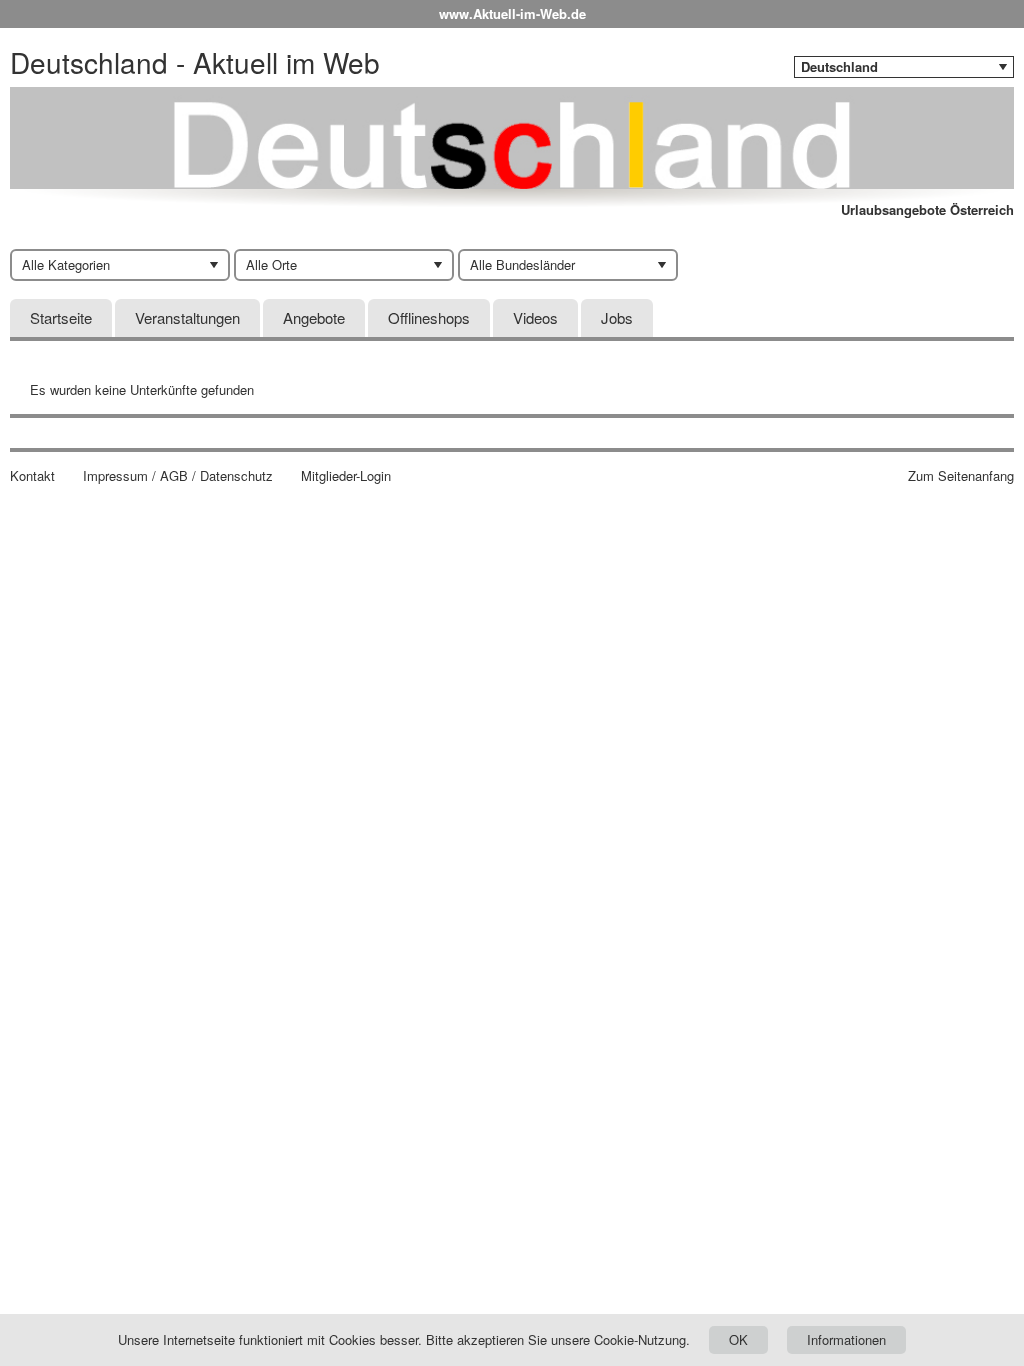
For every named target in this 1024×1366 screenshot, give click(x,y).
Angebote (314, 317)
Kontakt (32, 476)
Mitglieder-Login (346, 476)
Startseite (61, 317)
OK (738, 1339)
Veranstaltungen (187, 317)
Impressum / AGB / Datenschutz (178, 476)
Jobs (617, 317)
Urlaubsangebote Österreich (927, 210)
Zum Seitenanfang (961, 476)
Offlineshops (429, 317)
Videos (535, 317)
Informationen (846, 1339)
